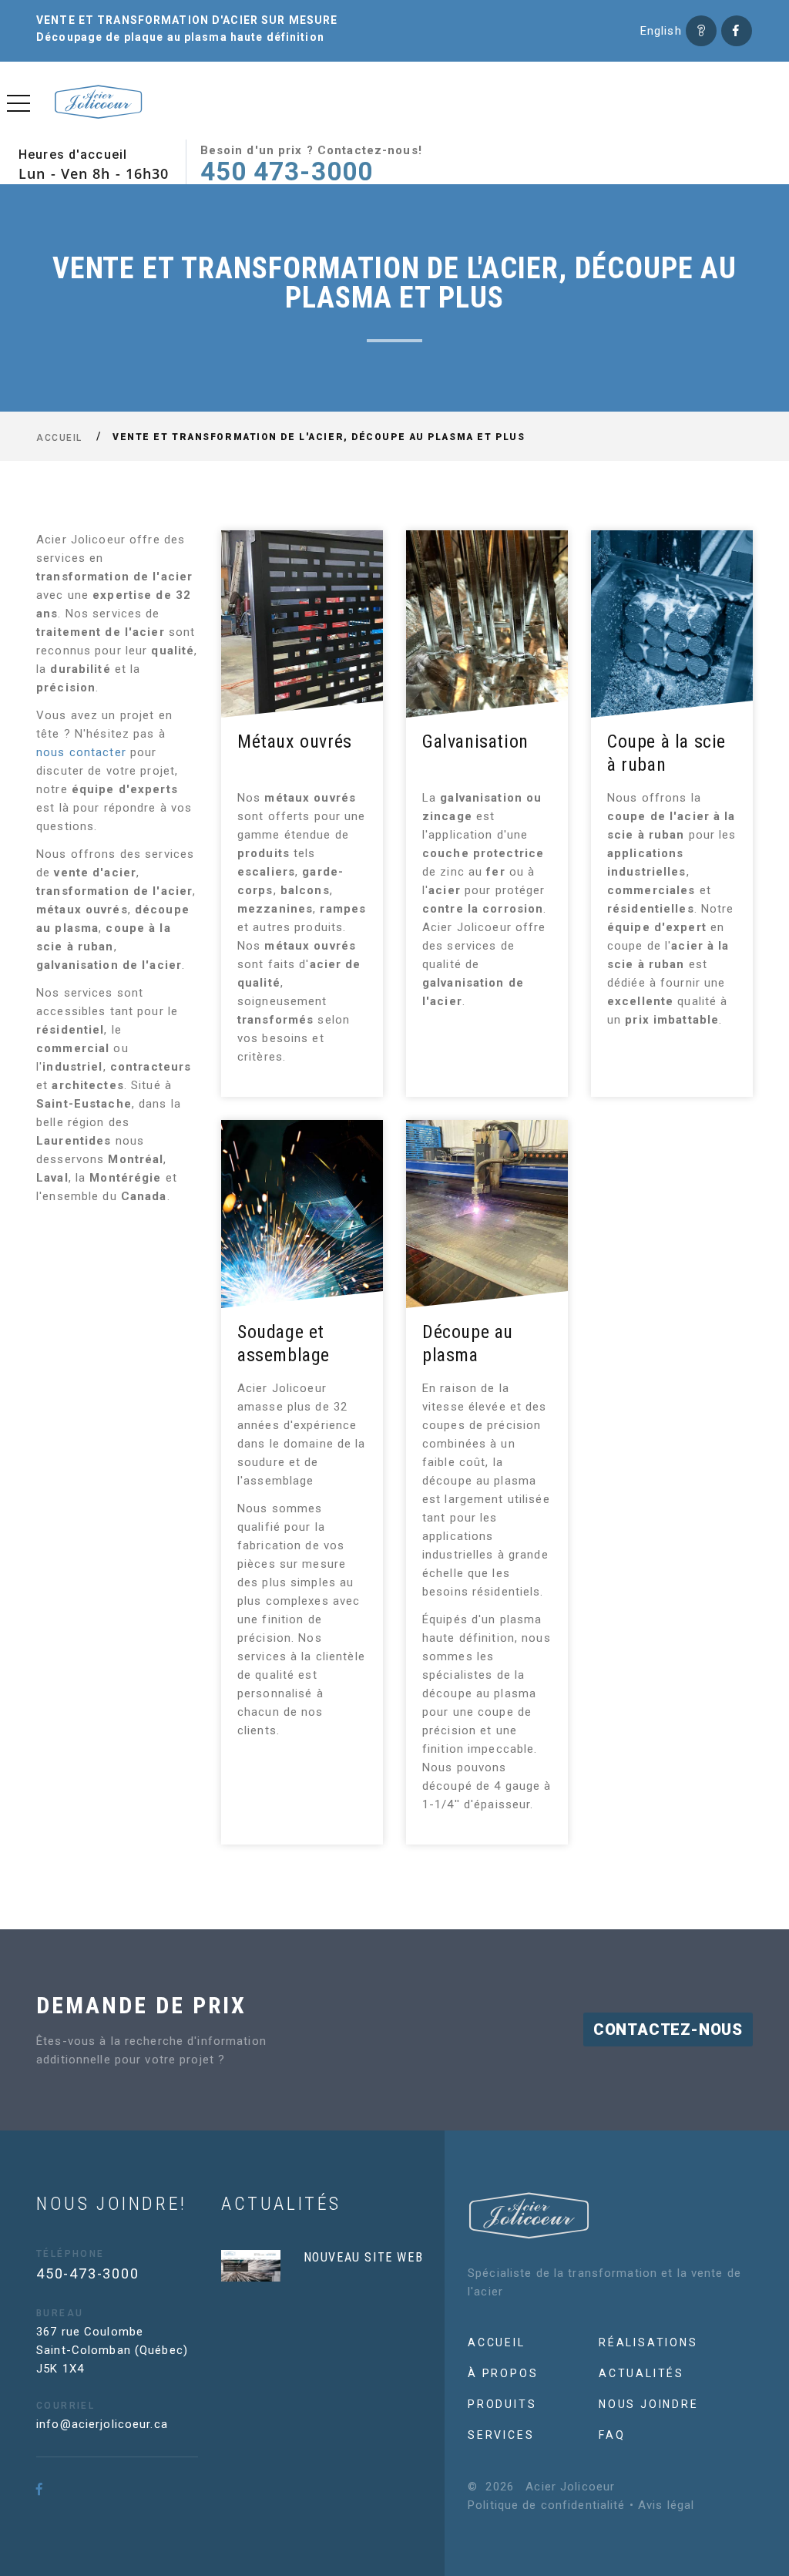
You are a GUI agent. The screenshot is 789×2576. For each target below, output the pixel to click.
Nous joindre (649, 2404)
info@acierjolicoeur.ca (102, 2424)
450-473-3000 (88, 2273)
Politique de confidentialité (547, 2505)
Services (501, 2435)
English (661, 31)
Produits (502, 2404)
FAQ (612, 2435)
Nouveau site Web (364, 2257)
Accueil (59, 437)
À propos (503, 2373)
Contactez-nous (668, 2030)
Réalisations (648, 2342)
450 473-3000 (287, 172)
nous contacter (83, 752)
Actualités (641, 2373)
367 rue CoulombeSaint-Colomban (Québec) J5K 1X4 (112, 2350)
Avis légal (666, 2505)
